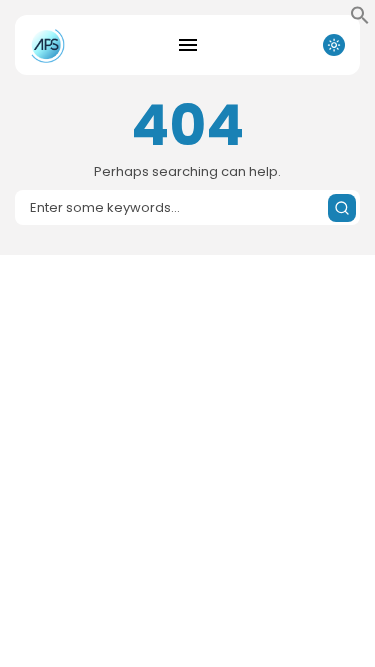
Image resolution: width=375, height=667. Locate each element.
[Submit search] (342, 208)
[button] (360, 20)
